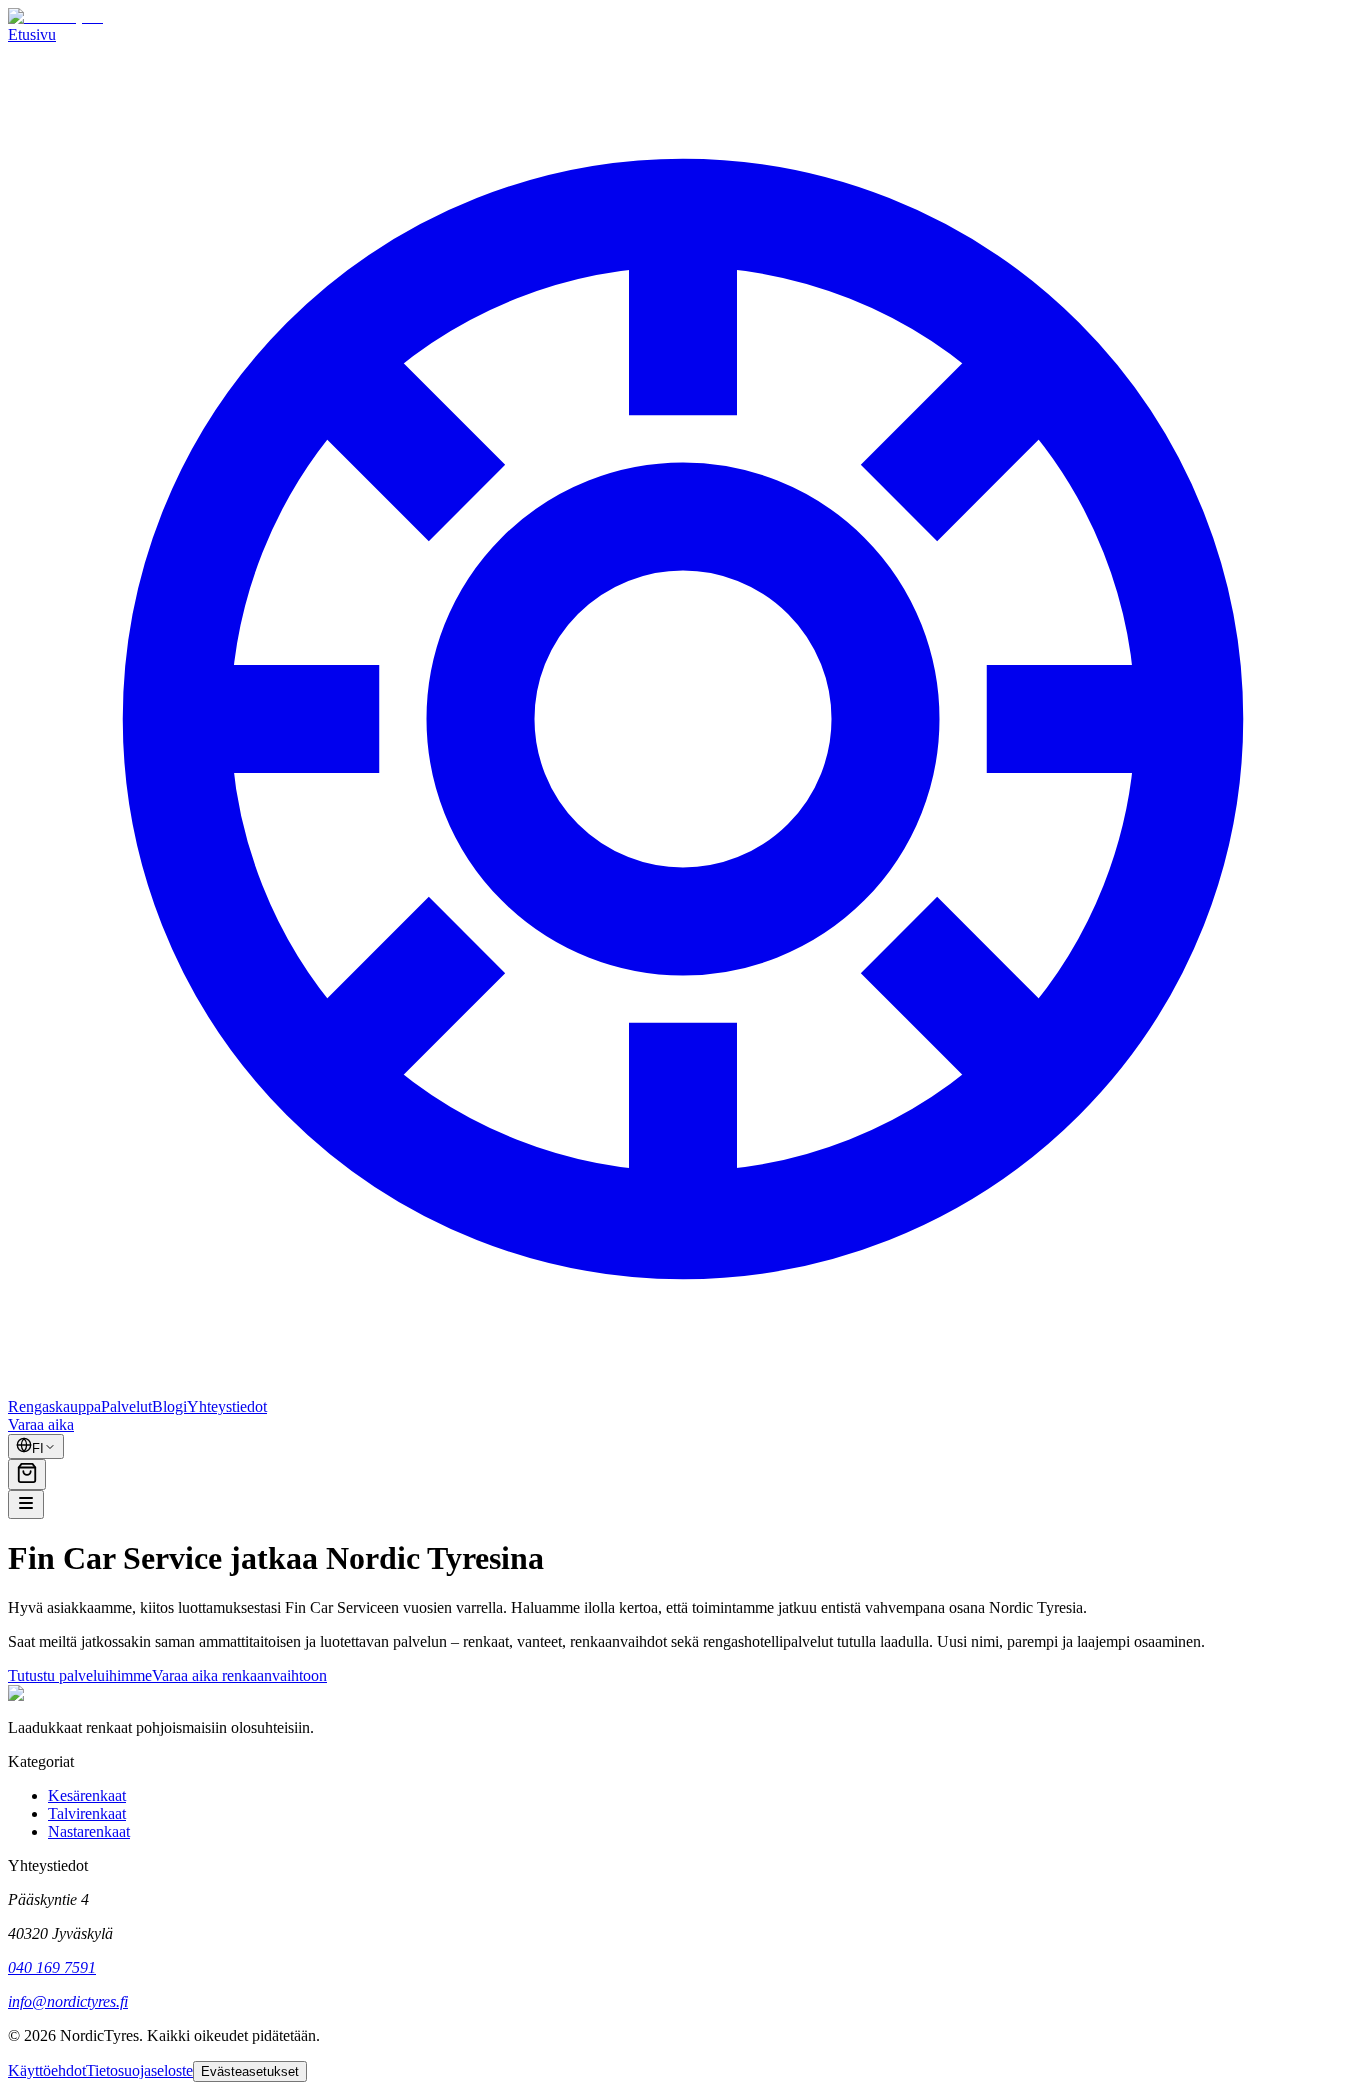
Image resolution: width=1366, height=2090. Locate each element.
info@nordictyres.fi (68, 2001)
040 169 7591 (52, 1967)
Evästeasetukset (250, 2071)
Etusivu (32, 34)
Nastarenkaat (89, 1831)
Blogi (169, 1406)
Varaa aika (41, 1424)
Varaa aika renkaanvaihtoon (239, 1675)
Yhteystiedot (227, 1406)
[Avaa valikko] (26, 1504)
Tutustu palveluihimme (80, 1675)
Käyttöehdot (47, 2070)
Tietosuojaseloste (139, 2070)
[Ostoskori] (27, 1474)
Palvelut (126, 1406)
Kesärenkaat (87, 1795)
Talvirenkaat (87, 1813)
